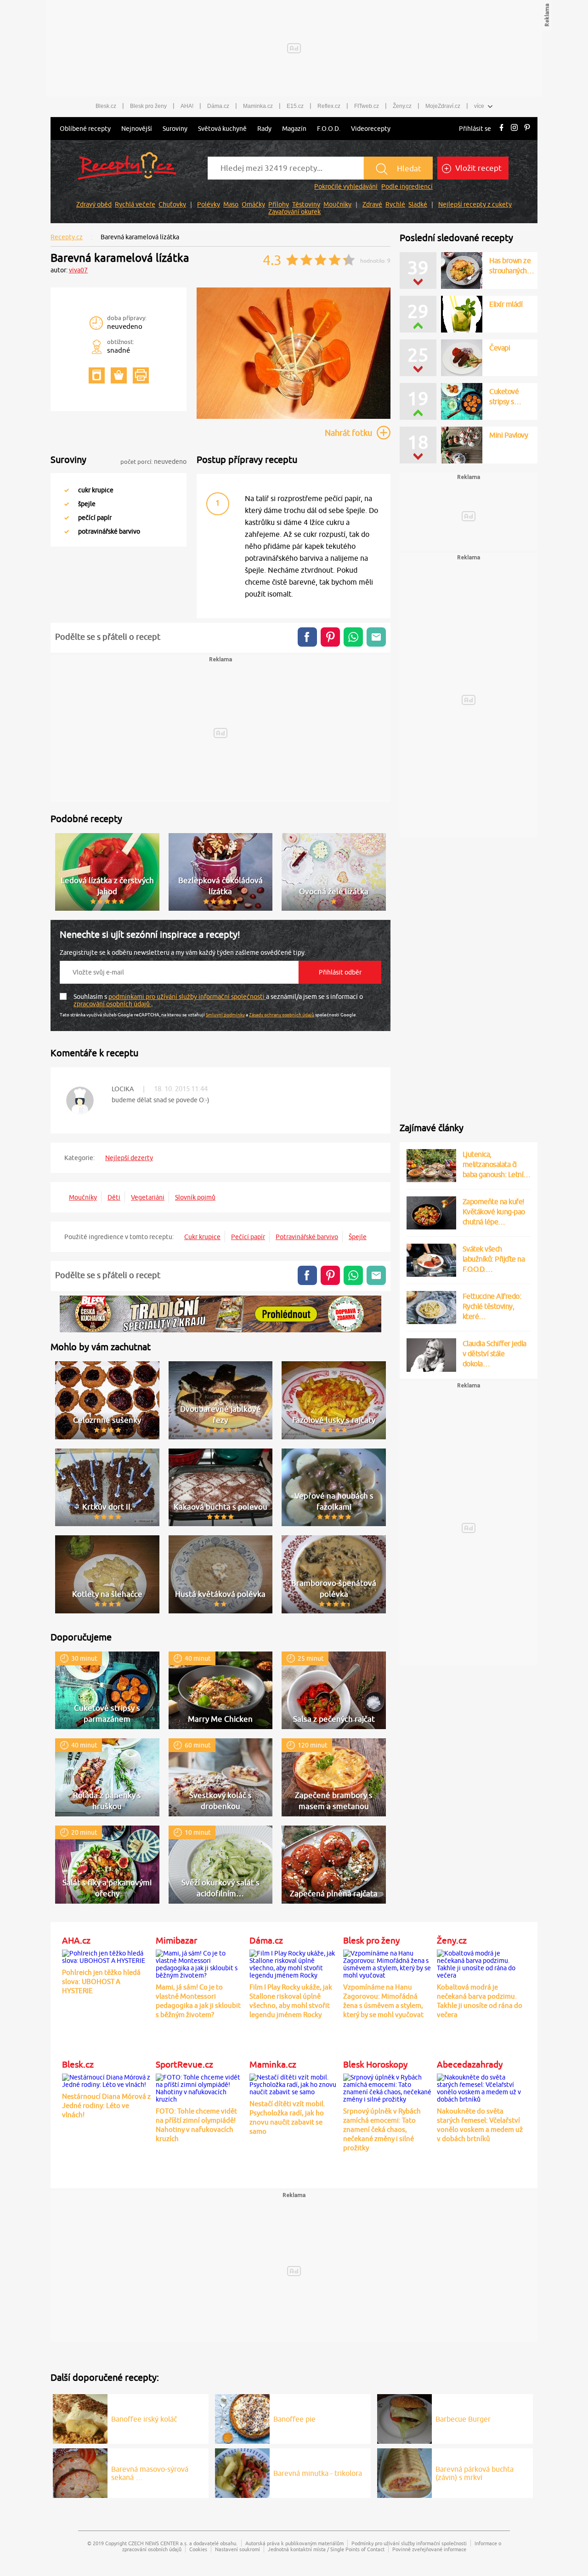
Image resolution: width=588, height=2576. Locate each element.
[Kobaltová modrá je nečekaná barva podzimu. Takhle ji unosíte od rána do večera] (481, 1963)
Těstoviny (306, 204)
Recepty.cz (67, 237)
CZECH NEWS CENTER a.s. (158, 2543)
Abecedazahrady (470, 2064)
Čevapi (500, 348)
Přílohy (279, 204)
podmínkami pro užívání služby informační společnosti (187, 997)
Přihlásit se (475, 129)
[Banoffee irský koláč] (80, 2418)
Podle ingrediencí (407, 186)
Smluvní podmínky (225, 1015)
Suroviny (175, 129)
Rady (264, 129)
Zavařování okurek (294, 212)
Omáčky (253, 204)
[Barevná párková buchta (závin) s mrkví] (404, 2472)
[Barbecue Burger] (404, 2418)
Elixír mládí (506, 304)
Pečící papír (248, 1237)
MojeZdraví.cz (443, 106)
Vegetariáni (148, 1197)
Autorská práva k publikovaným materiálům (294, 2543)
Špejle (358, 1237)
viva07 (78, 270)
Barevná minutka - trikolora (318, 2473)
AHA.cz (76, 1940)
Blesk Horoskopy (375, 2064)
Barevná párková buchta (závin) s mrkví (475, 2473)
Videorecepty (371, 129)
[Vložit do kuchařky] (97, 375)
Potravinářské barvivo (307, 1237)
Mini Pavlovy (509, 435)
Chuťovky (172, 204)
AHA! (187, 106)
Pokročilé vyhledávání (346, 186)
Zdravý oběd (94, 204)
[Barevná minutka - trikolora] (242, 2472)
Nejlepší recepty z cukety (475, 204)
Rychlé (395, 204)
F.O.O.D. (329, 129)
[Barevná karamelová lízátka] (294, 417)
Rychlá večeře (135, 204)
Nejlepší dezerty (129, 1158)
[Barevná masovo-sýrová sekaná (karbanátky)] (80, 2472)
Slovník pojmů (195, 1197)
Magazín (294, 129)
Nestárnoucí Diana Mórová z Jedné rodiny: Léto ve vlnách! (106, 2105)
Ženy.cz (402, 106)
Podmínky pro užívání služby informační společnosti (409, 2543)
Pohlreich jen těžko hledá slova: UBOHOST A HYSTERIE (101, 1981)
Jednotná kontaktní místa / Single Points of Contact (326, 2549)
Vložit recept (478, 168)
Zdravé (372, 204)
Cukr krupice (202, 1237)
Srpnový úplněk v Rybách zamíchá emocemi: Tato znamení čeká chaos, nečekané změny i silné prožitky (382, 2129)
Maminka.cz (258, 106)
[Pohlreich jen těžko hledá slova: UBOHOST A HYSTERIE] (107, 1956)
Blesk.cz (106, 106)
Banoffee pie (294, 2419)
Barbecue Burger (463, 2419)
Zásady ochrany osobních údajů (282, 1015)
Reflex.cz (329, 106)
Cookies (198, 2549)
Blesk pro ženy (148, 106)
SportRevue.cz (184, 2064)
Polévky (209, 204)
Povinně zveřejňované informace (429, 2549)
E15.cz (295, 106)
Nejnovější (137, 129)
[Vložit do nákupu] (119, 375)
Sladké (418, 204)
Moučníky (337, 204)
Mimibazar (176, 1940)
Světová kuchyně (222, 129)
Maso (231, 204)
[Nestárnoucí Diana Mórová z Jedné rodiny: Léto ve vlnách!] (107, 2080)
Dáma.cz (218, 106)
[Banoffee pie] (242, 2418)
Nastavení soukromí (237, 2549)
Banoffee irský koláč (144, 2419)
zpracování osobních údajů (112, 1004)
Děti (114, 1197)
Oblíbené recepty (85, 129)
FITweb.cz (367, 106)
